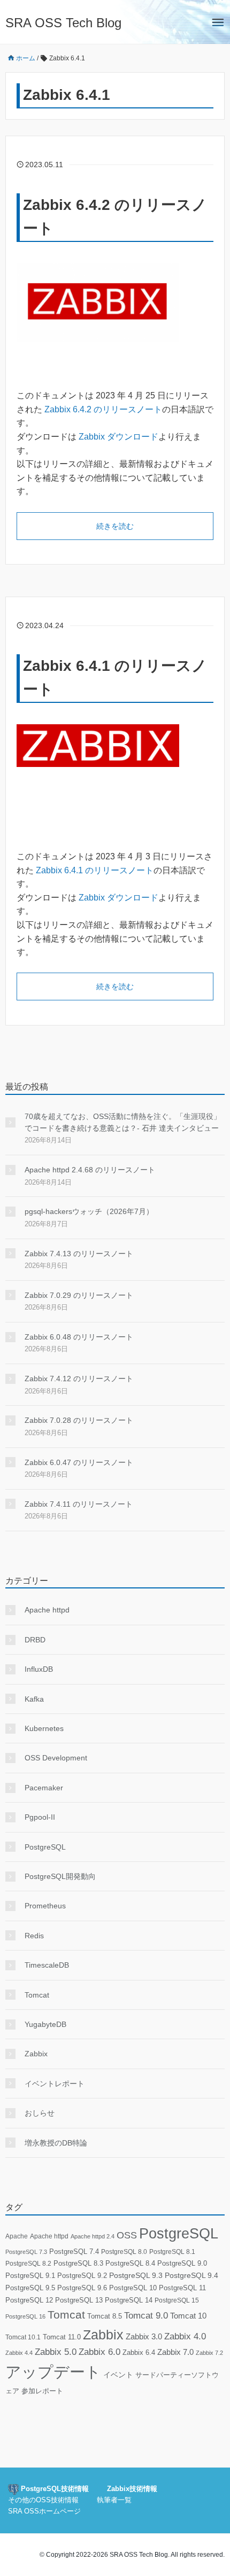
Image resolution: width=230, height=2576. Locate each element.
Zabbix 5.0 (56, 2352)
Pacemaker (44, 1788)
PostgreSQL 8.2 (28, 2264)
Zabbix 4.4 (19, 2353)
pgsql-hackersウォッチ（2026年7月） (89, 1211)
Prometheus (45, 1906)
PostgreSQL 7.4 (74, 2252)
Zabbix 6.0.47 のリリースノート (79, 1462)
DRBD (35, 1640)
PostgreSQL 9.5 (30, 2288)
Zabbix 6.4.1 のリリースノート (95, 870)
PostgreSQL (45, 1847)
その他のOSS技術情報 (43, 2500)
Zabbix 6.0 (99, 2352)
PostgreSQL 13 (79, 2300)
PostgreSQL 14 (129, 2300)
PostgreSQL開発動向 (60, 1876)
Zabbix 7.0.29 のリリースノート (79, 1295)
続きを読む (115, 526)
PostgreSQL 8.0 (124, 2252)
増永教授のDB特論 (56, 2143)
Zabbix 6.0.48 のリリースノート (79, 1337)
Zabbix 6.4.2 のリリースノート (103, 409)
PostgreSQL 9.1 (30, 2276)
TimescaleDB (47, 1965)
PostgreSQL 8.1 (172, 2252)
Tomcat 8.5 (105, 2316)
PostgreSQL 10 (133, 2288)
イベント (118, 2375)
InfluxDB (39, 1669)
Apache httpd (47, 1610)
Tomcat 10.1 (23, 2337)
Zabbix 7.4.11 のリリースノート (79, 1504)
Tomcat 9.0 (146, 2316)
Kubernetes (44, 1728)
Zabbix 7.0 (175, 2352)
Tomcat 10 (188, 2316)
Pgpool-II (40, 1817)
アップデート (53, 2372)
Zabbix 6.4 (139, 2352)
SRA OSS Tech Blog (63, 23)
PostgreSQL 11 (182, 2288)
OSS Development (56, 1758)
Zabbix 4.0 (185, 2336)
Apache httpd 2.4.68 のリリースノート (90, 1170)
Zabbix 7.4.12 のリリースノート (79, 1379)
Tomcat (37, 1995)
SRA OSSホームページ (44, 2511)
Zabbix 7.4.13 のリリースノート (79, 1254)
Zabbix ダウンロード (118, 437)
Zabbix (36, 2054)
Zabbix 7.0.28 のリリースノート (79, 1420)
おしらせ (40, 2113)
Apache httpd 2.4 (93, 2236)
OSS (127, 2235)
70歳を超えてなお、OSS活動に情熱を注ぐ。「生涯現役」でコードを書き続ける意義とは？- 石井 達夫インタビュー (123, 1122)
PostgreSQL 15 (177, 2300)
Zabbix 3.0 (144, 2337)
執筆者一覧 (114, 2500)
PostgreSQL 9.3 (136, 2276)
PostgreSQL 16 (25, 2316)
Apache (17, 2236)
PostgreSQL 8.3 (78, 2263)
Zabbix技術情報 (132, 2489)
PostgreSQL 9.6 (82, 2288)
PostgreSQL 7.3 (26, 2252)
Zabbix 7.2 (209, 2353)
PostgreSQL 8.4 (130, 2263)
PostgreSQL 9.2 (82, 2276)
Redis (34, 1936)
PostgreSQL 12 (29, 2300)
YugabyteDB (45, 2024)
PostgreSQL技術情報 (54, 2489)
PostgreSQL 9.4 (191, 2276)
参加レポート (42, 2391)
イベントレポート (55, 2084)
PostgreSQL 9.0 (182, 2263)
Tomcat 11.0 (62, 2337)
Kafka (34, 1699)
